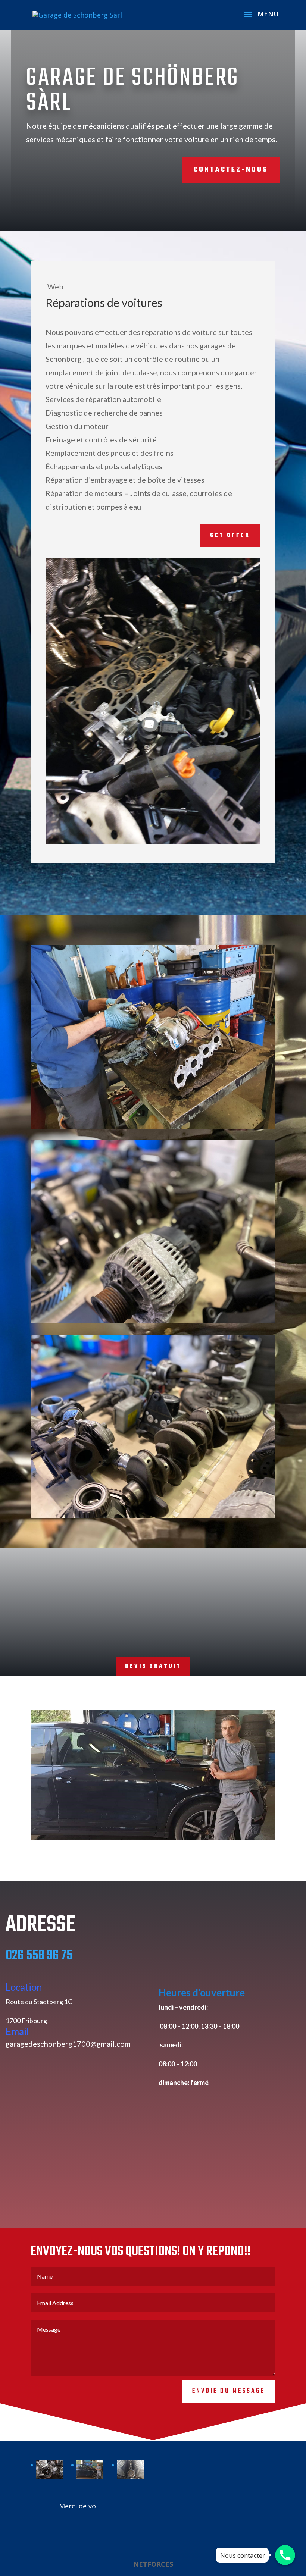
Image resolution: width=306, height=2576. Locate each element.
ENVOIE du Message (229, 2391)
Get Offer (230, 535)
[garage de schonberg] (49, 2469)
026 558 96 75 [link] (39, 1956)
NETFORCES (153, 2564)
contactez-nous (231, 170)
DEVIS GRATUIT (153, 1666)
